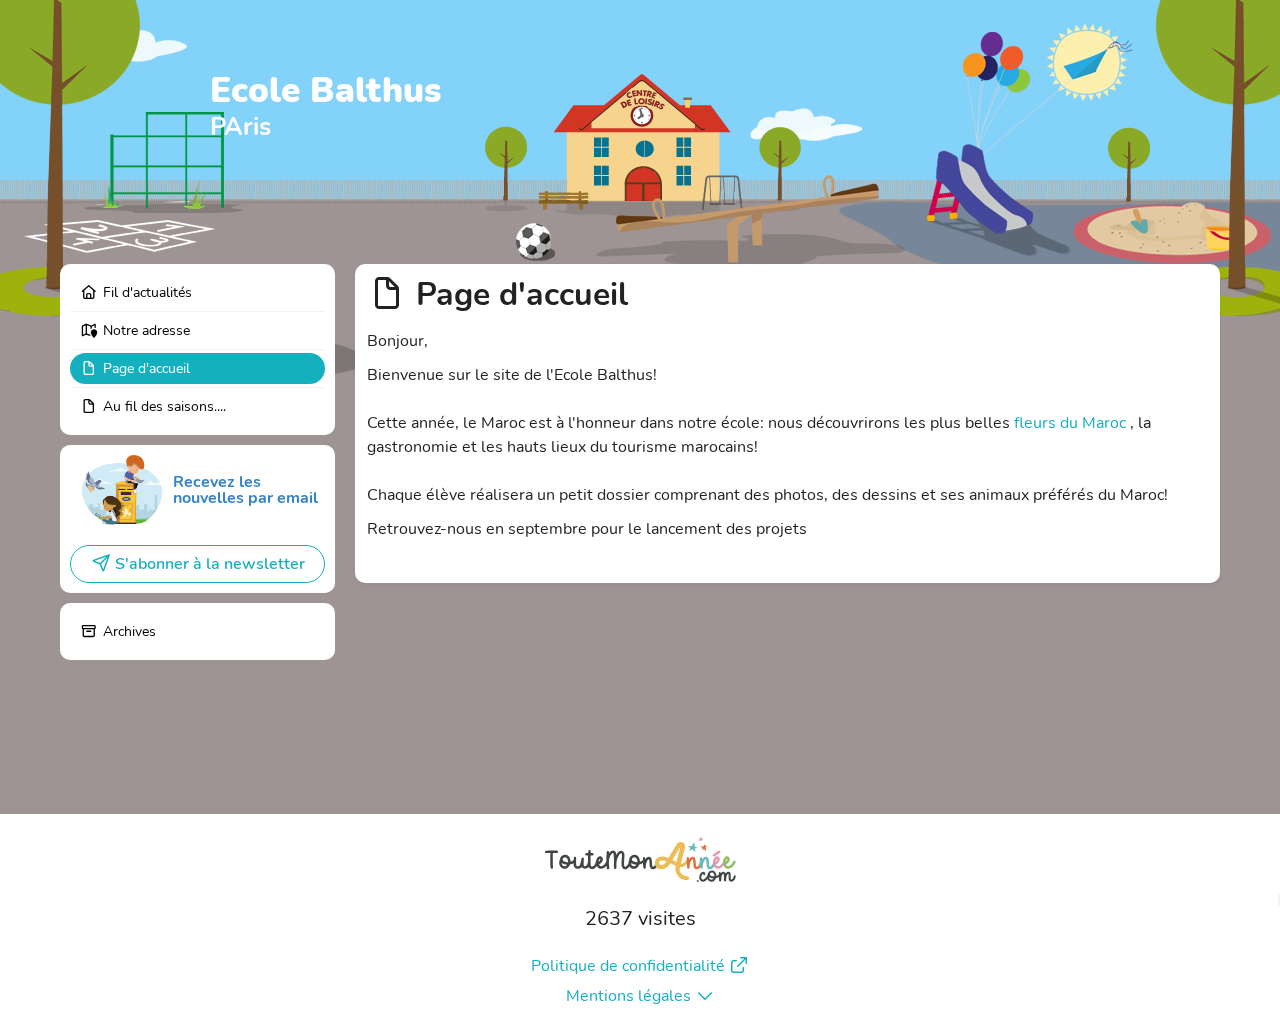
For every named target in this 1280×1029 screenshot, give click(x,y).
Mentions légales (628, 996)
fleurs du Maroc (1070, 423)
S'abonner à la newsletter (210, 564)
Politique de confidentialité (628, 966)
